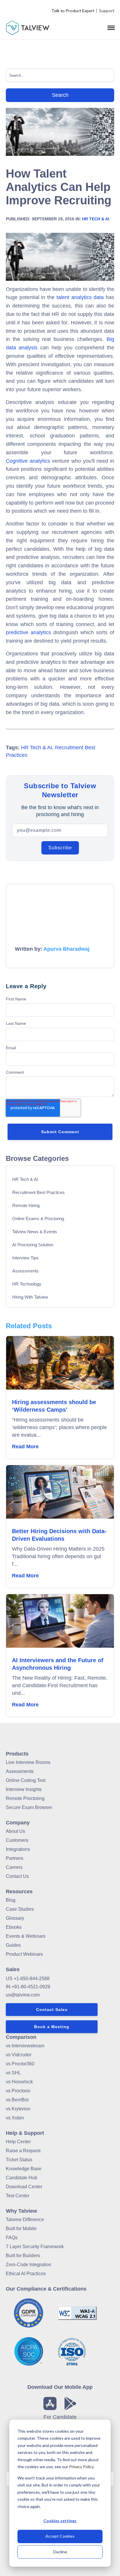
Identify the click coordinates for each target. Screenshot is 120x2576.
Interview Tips (25, 1258)
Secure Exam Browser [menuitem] (29, 1807)
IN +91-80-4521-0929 (28, 1987)
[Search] (60, 95)
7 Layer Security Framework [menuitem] (35, 2247)
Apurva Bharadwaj (66, 949)
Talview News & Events (35, 1232)
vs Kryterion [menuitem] (18, 2109)
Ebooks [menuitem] (14, 1927)
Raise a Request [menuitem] (23, 2151)
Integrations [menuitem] (18, 1849)
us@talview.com (23, 1995)
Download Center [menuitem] (24, 2187)
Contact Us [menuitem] (17, 1876)
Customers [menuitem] (17, 1840)
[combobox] (60, 75)
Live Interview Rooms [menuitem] (28, 1762)
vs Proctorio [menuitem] (18, 2091)
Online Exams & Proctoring (38, 1219)
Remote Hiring (26, 1205)
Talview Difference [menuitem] (25, 2220)
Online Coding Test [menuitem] (26, 1780)
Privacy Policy (81, 2467)
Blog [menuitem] (11, 1900)
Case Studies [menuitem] (20, 1909)
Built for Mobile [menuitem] (21, 2229)
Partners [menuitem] (15, 1858)
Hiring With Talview (30, 1297)
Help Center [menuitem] (18, 2142)
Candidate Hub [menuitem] (22, 2178)
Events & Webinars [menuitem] (26, 1936)
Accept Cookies (60, 2536)
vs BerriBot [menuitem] (17, 2100)
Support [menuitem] (107, 11)
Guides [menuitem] (13, 1945)
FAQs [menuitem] (12, 2238)
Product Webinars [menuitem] (24, 1954)
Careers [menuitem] (14, 1867)
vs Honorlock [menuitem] (19, 2082)
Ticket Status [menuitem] (19, 2160)
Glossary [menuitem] (15, 1918)
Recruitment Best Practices (38, 1192)
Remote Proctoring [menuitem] (25, 1798)
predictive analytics (28, 632)
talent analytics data (80, 297)
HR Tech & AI (96, 219)
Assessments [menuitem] (20, 1771)
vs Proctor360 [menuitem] (20, 2064)
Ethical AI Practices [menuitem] (26, 2274)
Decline (60, 2552)
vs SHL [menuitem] (13, 2073)
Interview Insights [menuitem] (24, 1789)
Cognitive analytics (28, 461)
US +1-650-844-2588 (28, 1979)
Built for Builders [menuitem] (23, 2256)
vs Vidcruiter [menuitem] (19, 2055)
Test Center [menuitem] (18, 2196)
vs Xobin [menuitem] (15, 2118)
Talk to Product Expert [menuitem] (73, 11)
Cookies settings (60, 2521)
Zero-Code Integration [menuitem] (29, 2265)
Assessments (25, 1271)
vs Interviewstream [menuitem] (25, 2046)
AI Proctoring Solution (33, 1245)
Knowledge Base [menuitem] (24, 2169)
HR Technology (27, 1284)
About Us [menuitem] (15, 1831)
